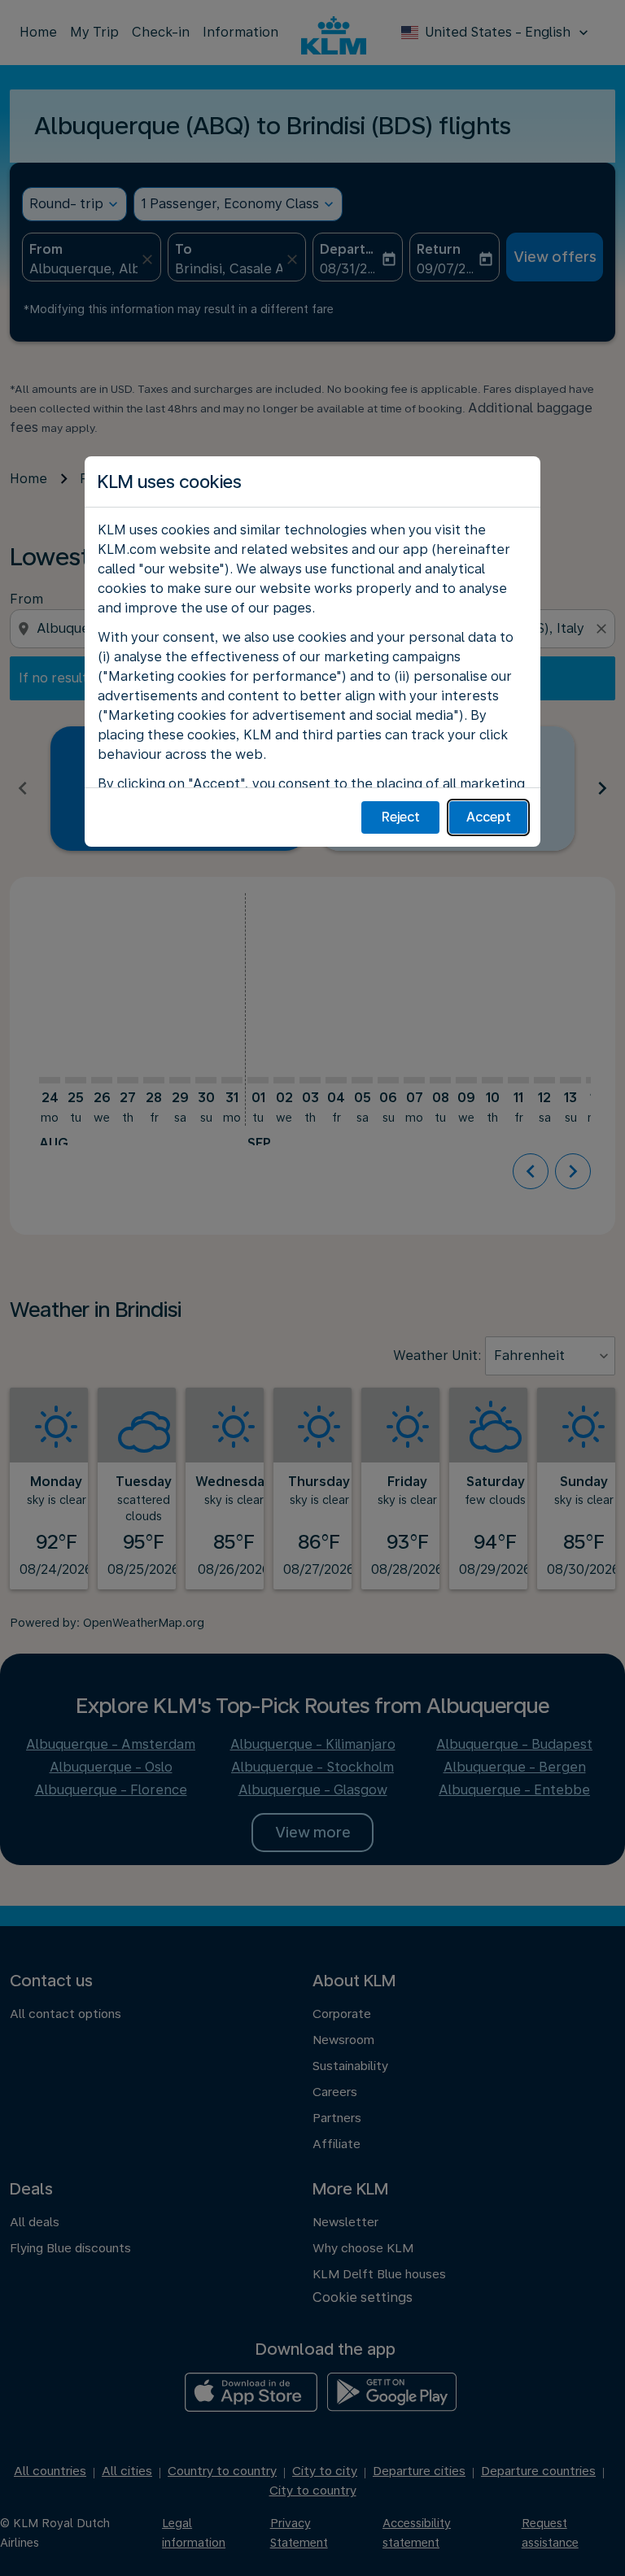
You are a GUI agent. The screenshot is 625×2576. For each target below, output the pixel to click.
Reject (401, 817)
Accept (489, 817)
